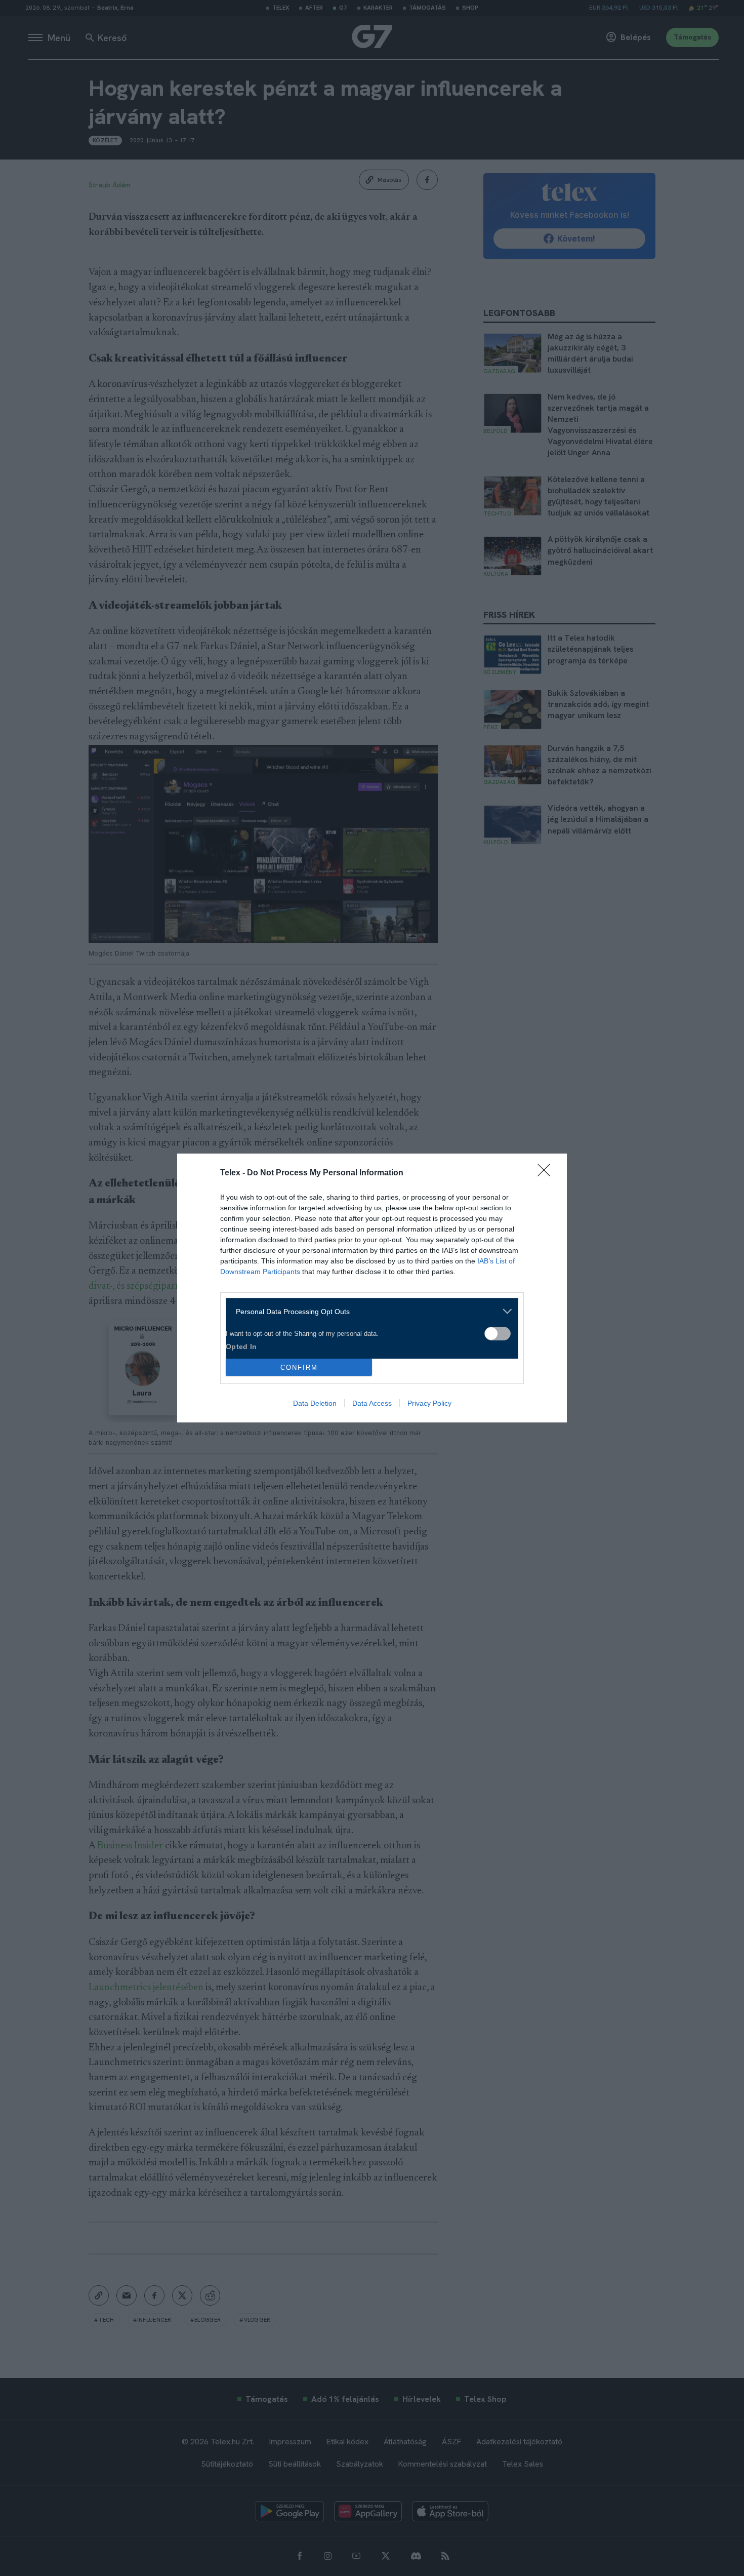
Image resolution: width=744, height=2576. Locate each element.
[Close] (547, 1173)
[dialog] (372, 1288)
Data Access (372, 1403)
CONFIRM (299, 1368)
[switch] (498, 1334)
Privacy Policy (429, 1403)
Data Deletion (315, 1403)
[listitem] (368, 1311)
